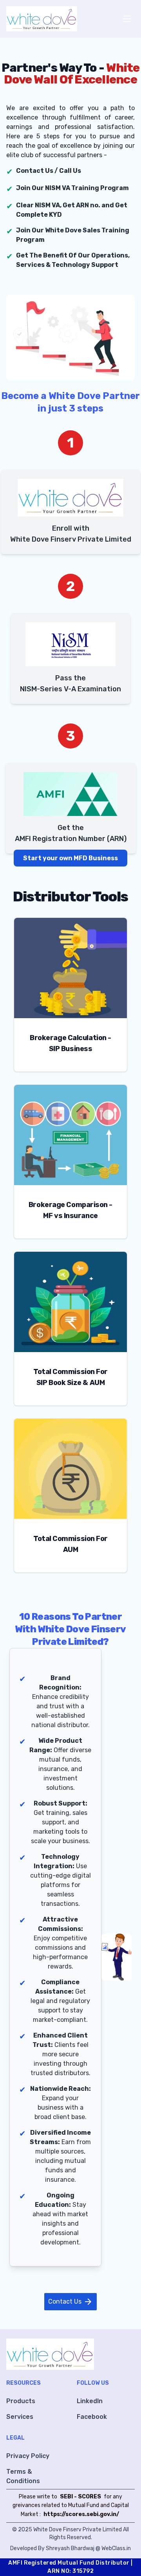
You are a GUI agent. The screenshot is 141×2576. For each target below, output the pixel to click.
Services (20, 2417)
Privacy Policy (28, 2456)
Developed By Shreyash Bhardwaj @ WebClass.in (70, 2548)
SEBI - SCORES (80, 2497)
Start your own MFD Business (70, 858)
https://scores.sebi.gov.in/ (81, 2514)
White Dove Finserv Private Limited (78, 2530)
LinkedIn (90, 2401)
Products (21, 2401)
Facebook (92, 2417)
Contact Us (70, 2302)
